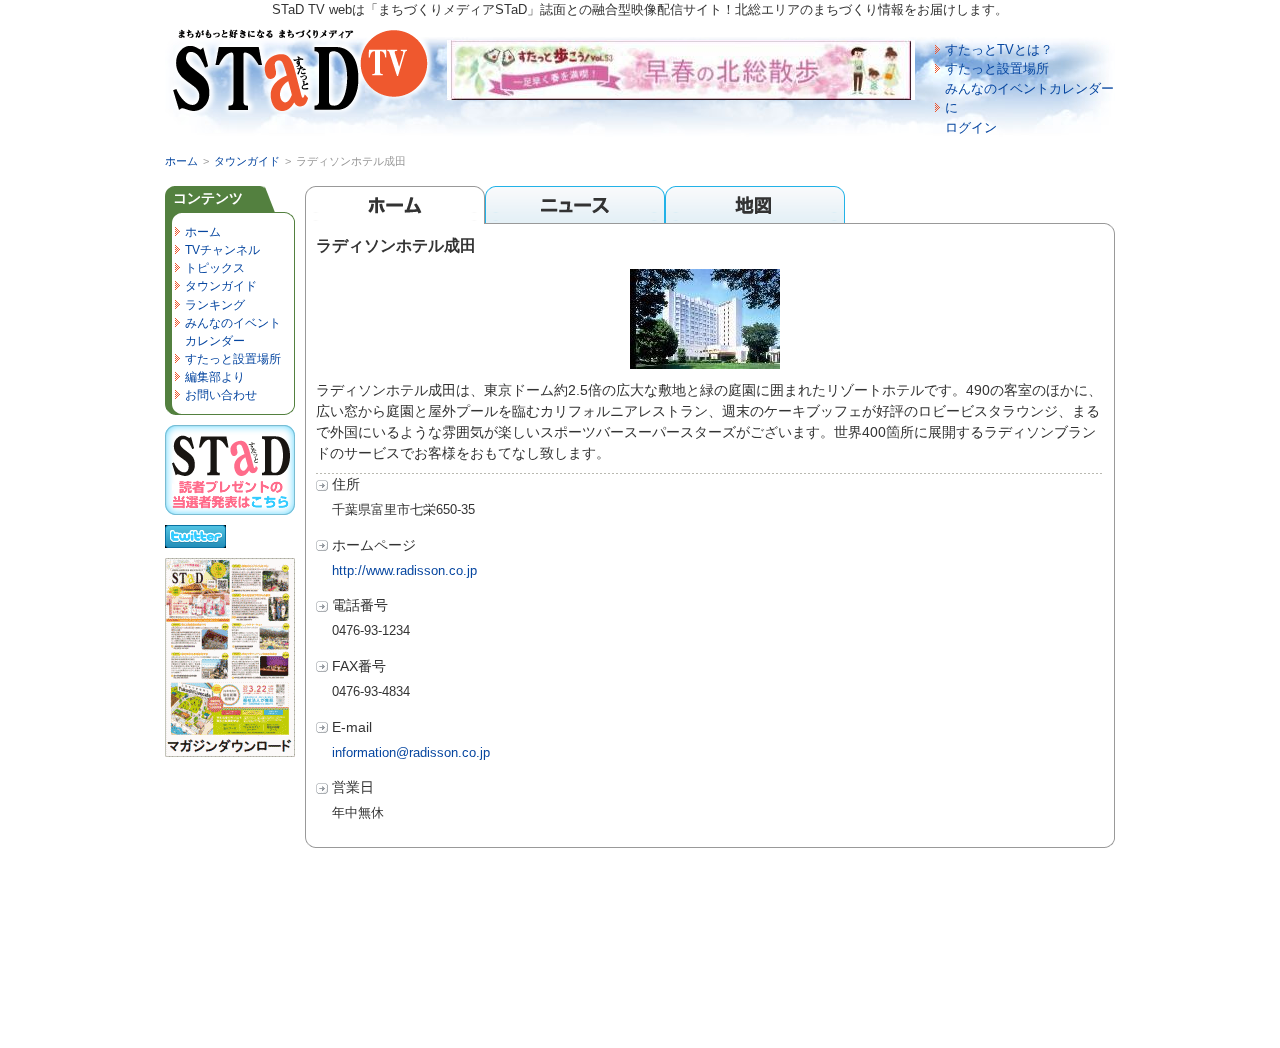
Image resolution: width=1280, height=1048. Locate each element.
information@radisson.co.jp (411, 752)
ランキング (215, 305)
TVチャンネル (222, 250)
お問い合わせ (221, 395)
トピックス (215, 268)
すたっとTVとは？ (999, 49)
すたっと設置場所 (997, 68)
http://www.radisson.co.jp (404, 570)
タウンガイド (247, 161)
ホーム (181, 161)
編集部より (215, 377)
